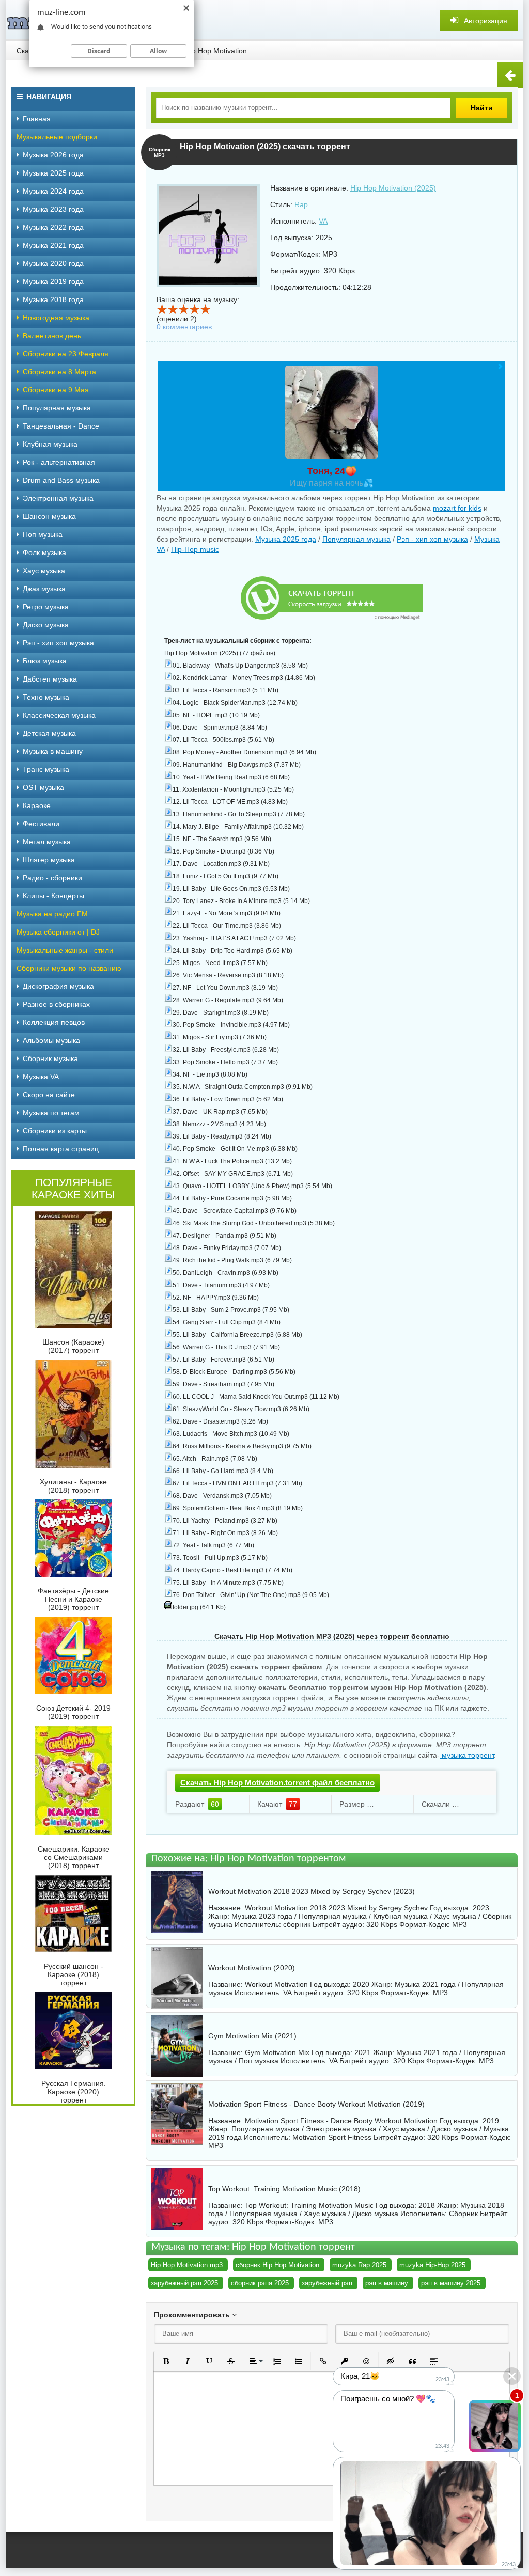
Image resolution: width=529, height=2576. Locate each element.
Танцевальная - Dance (61, 426)
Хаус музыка (44, 571)
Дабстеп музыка (50, 679)
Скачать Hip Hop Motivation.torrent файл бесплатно (277, 1783)
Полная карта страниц (61, 1149)
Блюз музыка (45, 661)
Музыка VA (41, 1077)
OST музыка (43, 787)
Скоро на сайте (49, 1095)
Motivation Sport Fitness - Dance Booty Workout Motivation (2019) (316, 2104)
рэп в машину (387, 2283)
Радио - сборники (52, 878)
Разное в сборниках (56, 1004)
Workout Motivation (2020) (252, 1968)
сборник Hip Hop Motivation (277, 2265)
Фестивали (41, 824)
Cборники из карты (55, 1131)
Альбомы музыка (51, 1040)
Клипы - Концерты (53, 896)
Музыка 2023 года (53, 209)
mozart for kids (457, 508)
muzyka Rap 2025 (359, 2265)
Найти (482, 108)
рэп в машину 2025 (451, 2283)
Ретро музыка (46, 607)
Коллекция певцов (54, 1022)
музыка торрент (467, 1755)
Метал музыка (47, 842)
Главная (37, 119)
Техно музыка (46, 697)
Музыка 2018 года (53, 299)
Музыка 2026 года (53, 155)
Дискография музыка (58, 986)
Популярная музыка (356, 539)
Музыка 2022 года (53, 227)
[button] (166, 2361)
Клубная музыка (50, 444)
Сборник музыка (50, 1058)
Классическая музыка (59, 715)
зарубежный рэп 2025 (184, 2283)
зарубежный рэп (327, 2283)
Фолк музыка (44, 552)
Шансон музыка (49, 516)
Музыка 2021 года (53, 245)
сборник (297, 1924)
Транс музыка (46, 769)
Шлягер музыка (49, 860)
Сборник (463, 2214)
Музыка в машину (53, 751)
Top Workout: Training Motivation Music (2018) (284, 2189)
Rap (301, 204)
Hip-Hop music (195, 549)
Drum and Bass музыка (61, 480)
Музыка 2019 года (53, 281)
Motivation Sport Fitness (332, 2137)
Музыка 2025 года (286, 539)
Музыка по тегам (51, 1113)
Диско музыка (46, 625)
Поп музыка (43, 534)
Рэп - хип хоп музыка (432, 539)
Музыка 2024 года (53, 191)
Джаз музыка (44, 589)
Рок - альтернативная (59, 462)
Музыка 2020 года (53, 263)
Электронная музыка (58, 498)
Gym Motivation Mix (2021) (252, 2036)
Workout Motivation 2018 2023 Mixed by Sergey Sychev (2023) (312, 1891)
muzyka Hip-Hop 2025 (432, 2265)
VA (323, 221)
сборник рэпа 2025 (260, 2283)
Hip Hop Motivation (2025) (393, 188)
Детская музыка (49, 733)
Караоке (37, 805)
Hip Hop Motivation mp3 (187, 2265)
